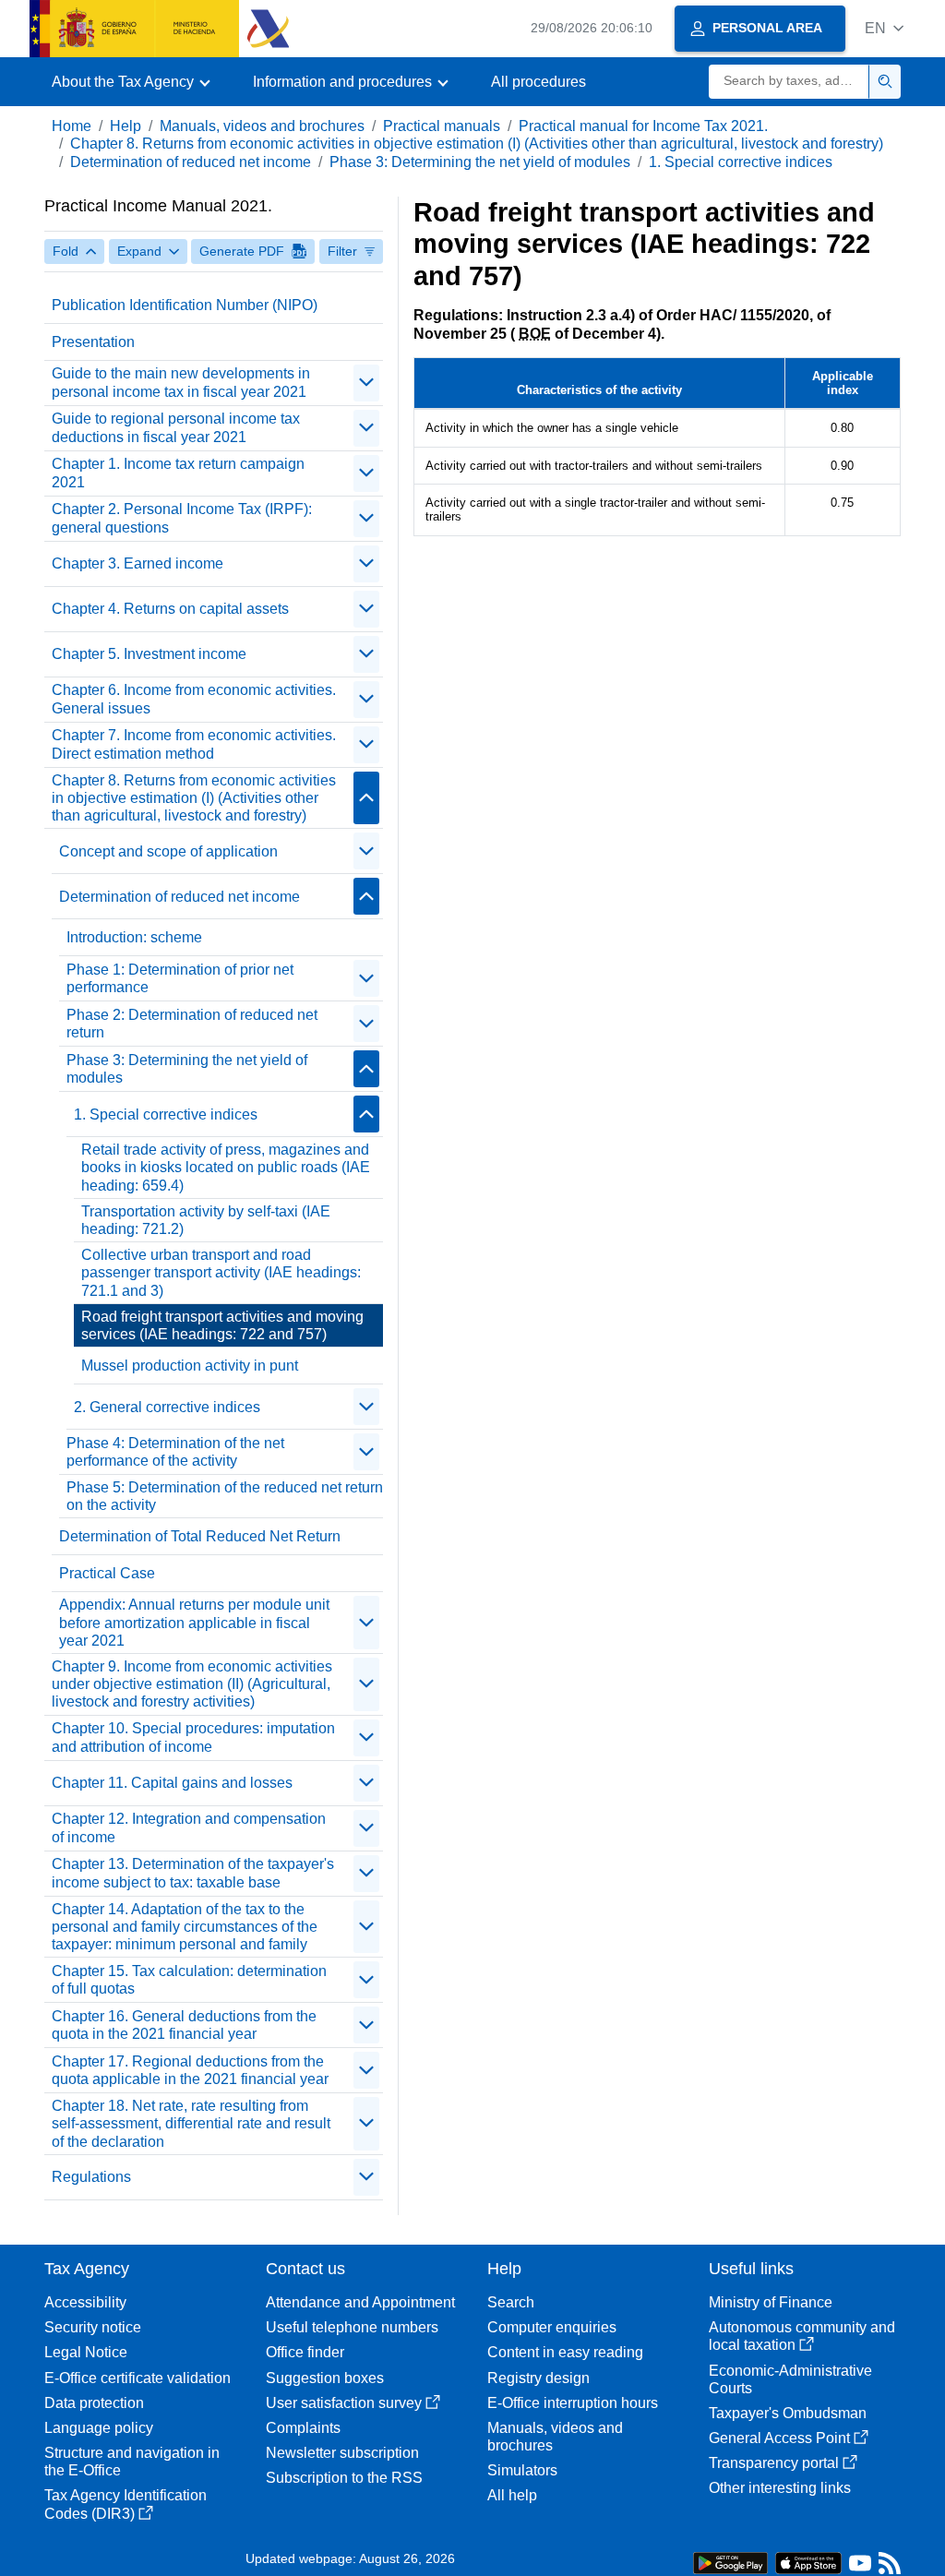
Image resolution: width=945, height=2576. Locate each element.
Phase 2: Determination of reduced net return (192, 1024)
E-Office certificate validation (138, 2378)
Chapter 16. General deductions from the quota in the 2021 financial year (184, 2025)
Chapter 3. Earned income (138, 563)
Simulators (522, 2470)
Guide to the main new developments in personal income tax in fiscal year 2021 (181, 382)
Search (511, 2302)
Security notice (93, 2327)
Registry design (538, 2378)
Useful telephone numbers (352, 2327)
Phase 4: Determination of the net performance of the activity (175, 1452)
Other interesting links (780, 2488)
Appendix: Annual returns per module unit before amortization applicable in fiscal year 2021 (194, 1622)
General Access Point (779, 2438)
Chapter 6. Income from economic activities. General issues (194, 699)
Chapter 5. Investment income (149, 654)
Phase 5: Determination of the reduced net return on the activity (225, 1496)
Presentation (93, 342)
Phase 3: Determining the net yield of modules (480, 162)
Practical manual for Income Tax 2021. (643, 126)
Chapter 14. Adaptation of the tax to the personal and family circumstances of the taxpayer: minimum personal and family (185, 1927)
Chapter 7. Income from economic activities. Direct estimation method (194, 744)
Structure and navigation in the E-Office (132, 2462)
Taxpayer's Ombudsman (788, 2413)
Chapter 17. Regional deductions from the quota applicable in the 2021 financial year (190, 2070)
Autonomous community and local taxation (802, 2336)
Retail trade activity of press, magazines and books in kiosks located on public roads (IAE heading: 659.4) (226, 1167)
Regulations (91, 2177)
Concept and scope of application (168, 851)
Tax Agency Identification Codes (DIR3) (126, 2504)
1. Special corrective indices (741, 162)
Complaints (303, 2428)
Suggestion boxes (325, 2378)
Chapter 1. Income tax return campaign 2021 (178, 473)
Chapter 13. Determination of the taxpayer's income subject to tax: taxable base (193, 1873)
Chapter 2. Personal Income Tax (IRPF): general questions (182, 518)
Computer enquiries (552, 2327)
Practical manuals (442, 126)
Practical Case (107, 1573)
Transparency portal (774, 2463)
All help (512, 2495)
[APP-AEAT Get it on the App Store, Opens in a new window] (808, 2562)
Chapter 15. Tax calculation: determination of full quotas (189, 1980)
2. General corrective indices (167, 1407)
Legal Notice (86, 2352)
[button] (884, 28)
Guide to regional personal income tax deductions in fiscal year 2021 (176, 427)
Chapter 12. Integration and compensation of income (189, 1827)
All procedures (538, 82)
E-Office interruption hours (573, 2403)
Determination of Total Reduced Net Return (200, 1536)
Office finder (305, 2352)
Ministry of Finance (771, 2302)
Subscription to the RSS (344, 2478)
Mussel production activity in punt (190, 1366)
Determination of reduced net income (191, 162)
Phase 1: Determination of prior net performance (180, 978)
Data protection (94, 2403)
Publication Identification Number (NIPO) (185, 305)
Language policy (99, 2428)
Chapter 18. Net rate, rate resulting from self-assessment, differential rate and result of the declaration (191, 2123)
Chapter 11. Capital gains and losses (172, 1783)
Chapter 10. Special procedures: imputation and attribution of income (193, 1737)
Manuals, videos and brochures (262, 126)
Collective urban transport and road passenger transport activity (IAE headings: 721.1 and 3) (221, 1272)
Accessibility (85, 2302)
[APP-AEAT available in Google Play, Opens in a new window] (730, 2562)
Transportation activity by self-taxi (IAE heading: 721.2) (206, 1220)
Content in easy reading (565, 2352)
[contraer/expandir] (366, 383)
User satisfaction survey (344, 2403)
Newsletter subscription (342, 2453)
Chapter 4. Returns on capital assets (170, 609)
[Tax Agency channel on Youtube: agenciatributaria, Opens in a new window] (860, 2567)
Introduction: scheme (134, 937)
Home (72, 126)
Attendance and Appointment (360, 2302)
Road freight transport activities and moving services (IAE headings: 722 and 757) (222, 1325)
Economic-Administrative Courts (790, 2379)
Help (126, 126)
